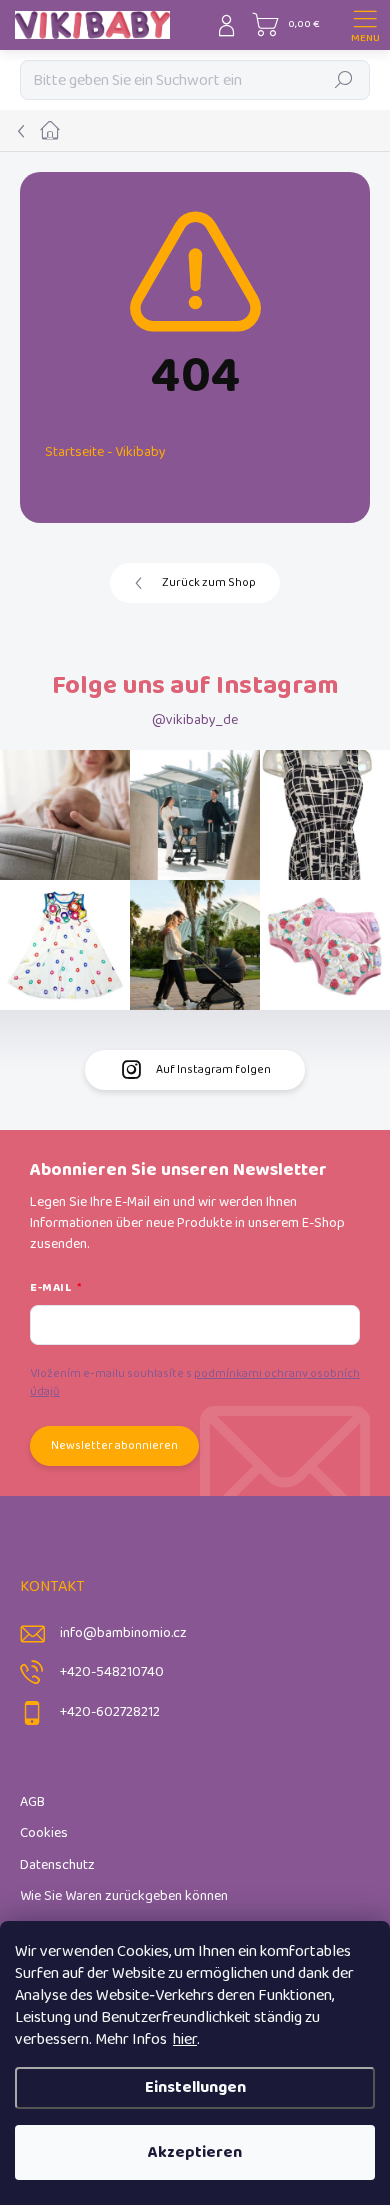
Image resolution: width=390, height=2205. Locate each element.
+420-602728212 (110, 1712)
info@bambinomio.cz (123, 1633)
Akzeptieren (195, 2152)
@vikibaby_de (195, 720)
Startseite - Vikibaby (105, 452)
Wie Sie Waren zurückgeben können (124, 1896)
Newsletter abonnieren (114, 1445)
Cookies (44, 1833)
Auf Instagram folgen (213, 1069)
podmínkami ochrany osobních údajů (195, 1382)
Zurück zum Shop (209, 582)
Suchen (344, 79)
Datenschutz (57, 1865)
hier (185, 2039)
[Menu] (365, 25)
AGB (32, 1802)
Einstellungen (195, 2087)
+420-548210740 (112, 1672)
